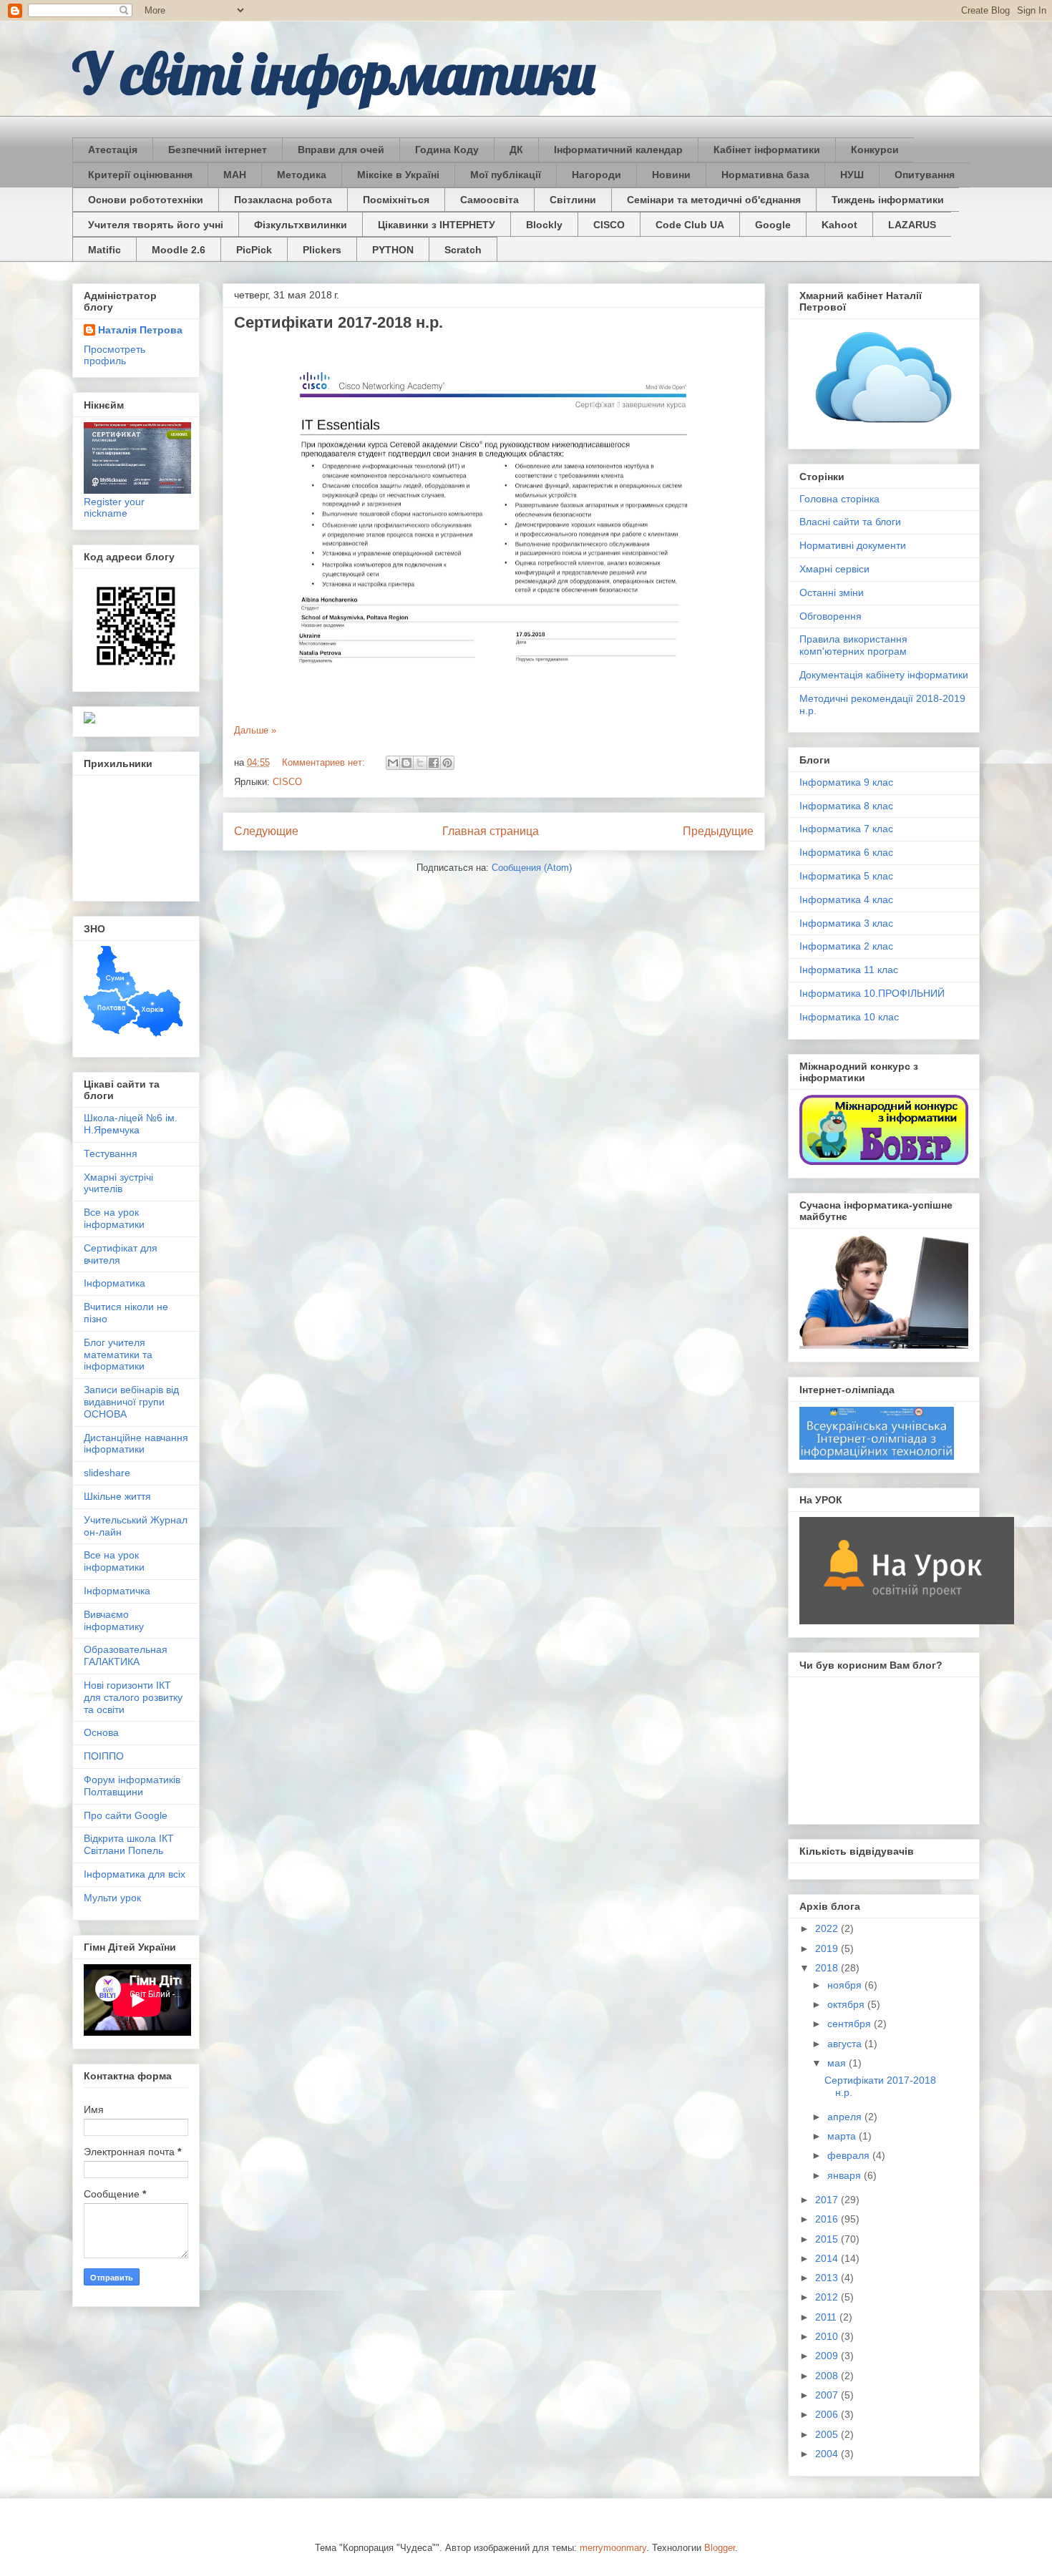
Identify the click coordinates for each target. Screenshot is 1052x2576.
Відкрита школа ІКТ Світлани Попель (129, 1844)
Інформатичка (117, 1591)
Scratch (463, 250)
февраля (850, 2155)
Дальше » (255, 730)
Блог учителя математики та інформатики (118, 1355)
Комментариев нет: (325, 762)
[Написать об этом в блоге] (406, 763)
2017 (828, 2200)
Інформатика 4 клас (846, 899)
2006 (828, 2414)
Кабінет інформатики (767, 150)
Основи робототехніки (146, 200)
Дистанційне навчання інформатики (136, 1444)
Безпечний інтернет (218, 150)
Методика (302, 175)
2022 (828, 1928)
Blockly (544, 225)
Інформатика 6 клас (846, 852)
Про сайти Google (126, 1815)
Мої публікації (506, 175)
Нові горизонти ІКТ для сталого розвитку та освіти (133, 1697)
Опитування (925, 175)
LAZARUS (912, 225)
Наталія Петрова (140, 330)
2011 (827, 2317)
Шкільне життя (117, 1496)
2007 (828, 2395)
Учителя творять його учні (156, 225)
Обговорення (831, 616)
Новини (671, 175)
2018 (828, 1968)
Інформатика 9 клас (846, 782)
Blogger (720, 2548)
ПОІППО (104, 1756)
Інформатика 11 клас (849, 970)
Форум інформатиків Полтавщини (132, 1786)
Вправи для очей (341, 150)
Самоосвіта (490, 200)
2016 (828, 2219)
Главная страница (491, 831)
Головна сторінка (839, 499)
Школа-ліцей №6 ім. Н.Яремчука (131, 1124)
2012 (828, 2297)
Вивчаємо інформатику (114, 1620)
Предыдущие (718, 831)
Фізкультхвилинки (301, 225)
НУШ (852, 175)
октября (847, 2004)
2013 (828, 2278)
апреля (846, 2117)
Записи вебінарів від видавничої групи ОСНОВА (131, 1402)
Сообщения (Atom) (532, 868)
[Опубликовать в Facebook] (434, 763)
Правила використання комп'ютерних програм (853, 645)
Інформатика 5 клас (846, 876)
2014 (828, 2258)
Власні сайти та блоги (850, 522)
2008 (828, 2376)
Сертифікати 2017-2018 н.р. (339, 322)
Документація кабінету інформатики (884, 675)
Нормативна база (765, 175)
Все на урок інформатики (114, 1218)
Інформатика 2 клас (846, 946)
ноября (846, 1985)
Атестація (113, 150)
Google (773, 225)
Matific (104, 250)
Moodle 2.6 (179, 250)
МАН (235, 175)
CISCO (609, 225)
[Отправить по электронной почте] (393, 763)
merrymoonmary (613, 2548)
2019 (828, 1948)
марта (843, 2136)
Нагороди (596, 175)
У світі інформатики (334, 73)
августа (846, 2044)
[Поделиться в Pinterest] (447, 763)
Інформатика (115, 1283)
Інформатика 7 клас (846, 829)
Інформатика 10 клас (849, 1017)
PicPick (254, 250)
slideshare (107, 1473)
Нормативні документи (853, 545)
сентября (851, 2024)
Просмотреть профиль (115, 355)
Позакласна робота (283, 200)
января (846, 2175)
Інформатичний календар (618, 150)
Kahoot (839, 225)
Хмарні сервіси (834, 569)
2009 (828, 2356)
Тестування (111, 1153)
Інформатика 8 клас (846, 806)
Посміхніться (396, 200)
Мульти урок (112, 1898)
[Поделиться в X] (420, 763)
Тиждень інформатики (888, 200)
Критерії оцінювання (140, 175)
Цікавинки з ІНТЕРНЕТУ (437, 225)
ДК (516, 150)
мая (838, 2063)
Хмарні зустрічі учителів (118, 1183)
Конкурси (875, 150)
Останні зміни (832, 592)
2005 (828, 2434)
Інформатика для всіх (135, 1874)
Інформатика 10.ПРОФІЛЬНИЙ (872, 993)
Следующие (266, 831)
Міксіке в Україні (398, 175)
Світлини (573, 200)
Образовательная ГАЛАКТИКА (126, 1655)
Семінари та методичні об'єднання (714, 200)
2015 (828, 2239)
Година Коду (447, 150)
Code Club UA (690, 225)
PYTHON (393, 250)
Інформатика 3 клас (846, 923)
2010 (828, 2336)
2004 (828, 2454)
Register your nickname (114, 507)
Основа (101, 1732)
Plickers (322, 250)
